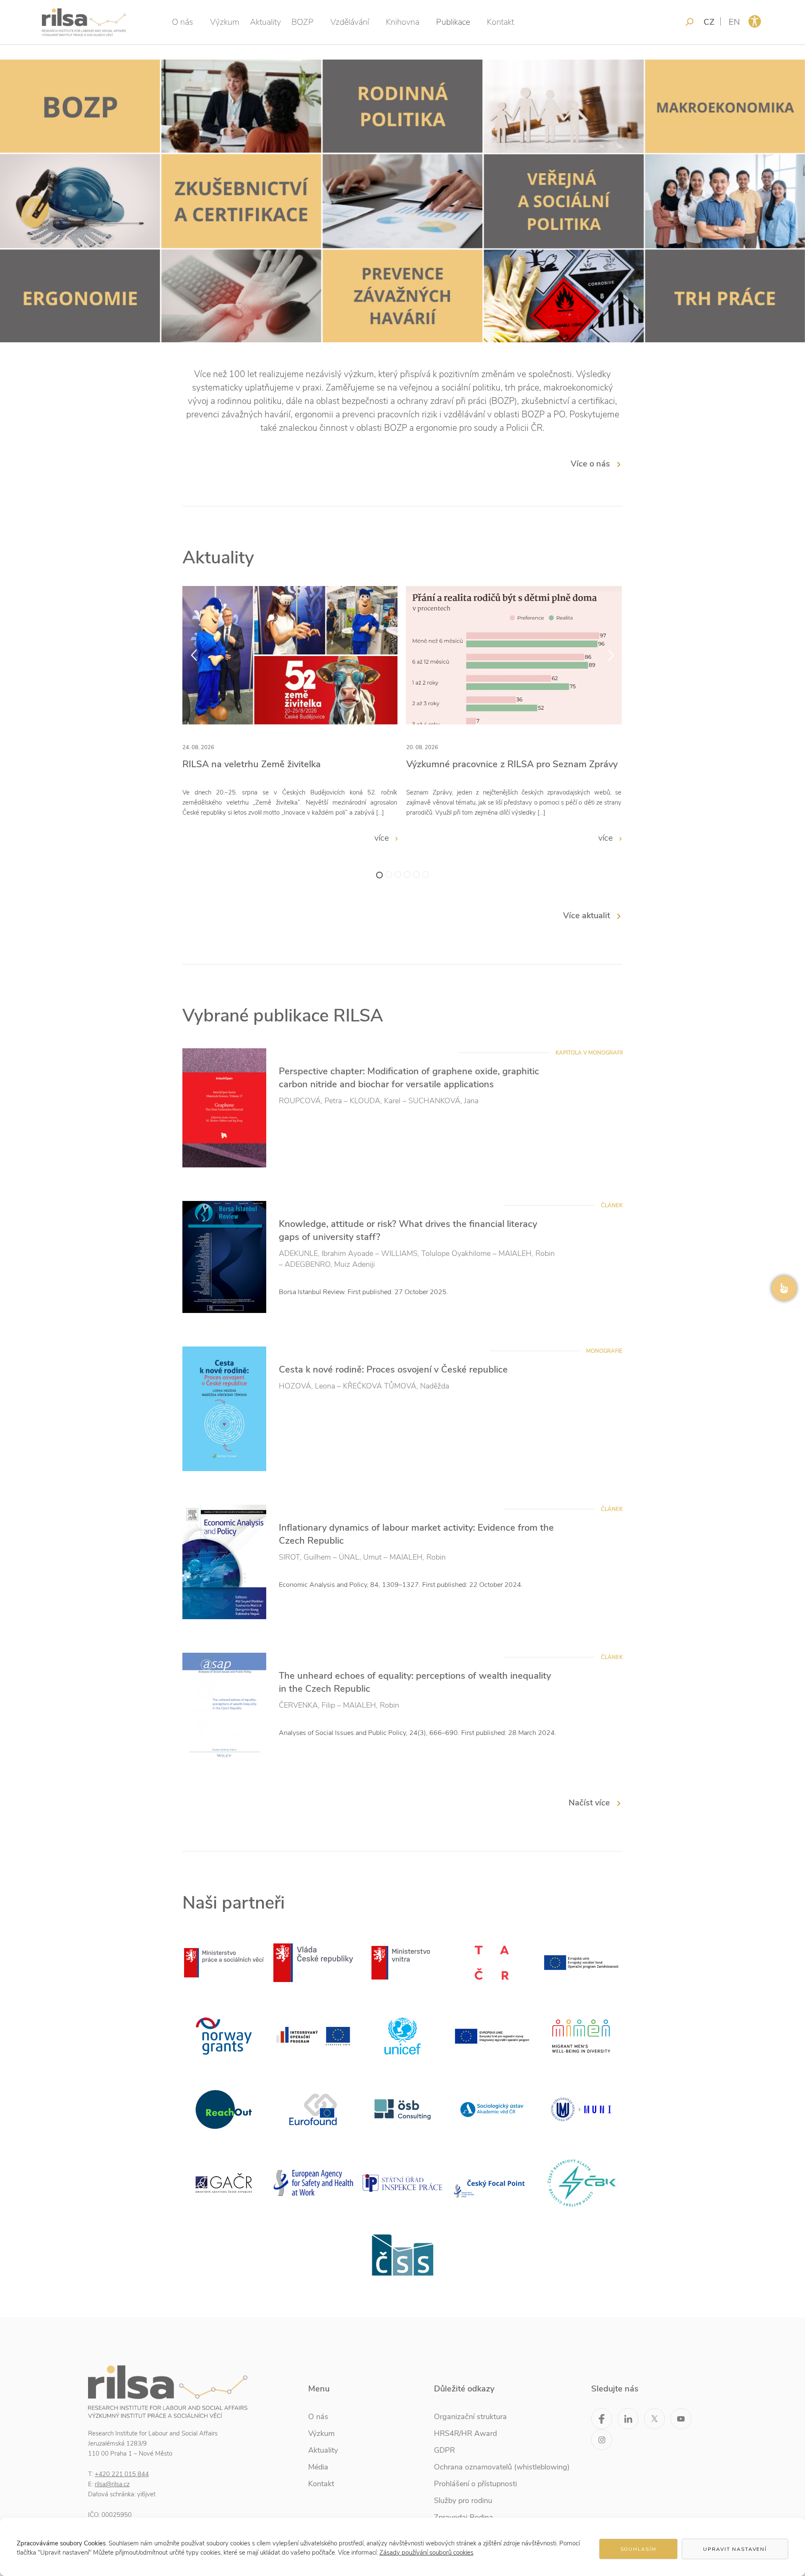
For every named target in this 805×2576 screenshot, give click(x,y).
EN (734, 22)
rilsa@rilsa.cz (112, 2484)
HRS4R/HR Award (465, 2433)
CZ (709, 22)
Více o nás (590, 464)
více (383, 838)
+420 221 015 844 (122, 2474)
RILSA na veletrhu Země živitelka (252, 764)
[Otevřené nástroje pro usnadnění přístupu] (755, 21)
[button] (379, 875)
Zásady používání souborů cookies (426, 2553)
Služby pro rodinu (463, 2500)
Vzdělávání (350, 22)
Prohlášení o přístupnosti (475, 2484)
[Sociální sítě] (784, 1288)
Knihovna (402, 22)
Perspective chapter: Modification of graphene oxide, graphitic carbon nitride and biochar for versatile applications (409, 1078)
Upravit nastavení (735, 2549)
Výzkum (225, 22)
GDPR (444, 2450)
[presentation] (194, 655)
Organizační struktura (470, 2417)
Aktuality (265, 22)
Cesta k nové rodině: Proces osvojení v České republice (393, 1370)
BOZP (303, 22)
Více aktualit (587, 916)
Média (318, 2467)
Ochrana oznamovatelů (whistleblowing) (502, 2467)
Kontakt (500, 22)
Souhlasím (639, 2549)
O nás (183, 22)
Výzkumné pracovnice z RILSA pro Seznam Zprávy (512, 764)
